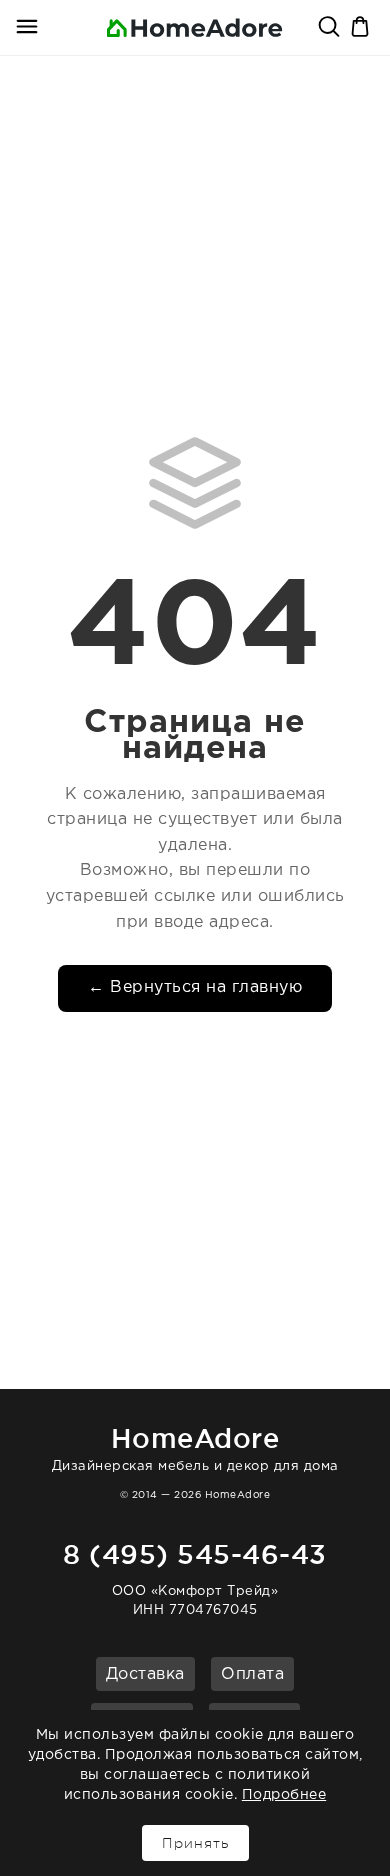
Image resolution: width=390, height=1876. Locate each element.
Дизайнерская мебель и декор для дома (195, 1447)
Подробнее (284, 1795)
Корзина (362, 28)
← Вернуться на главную (195, 987)
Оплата (252, 1674)
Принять (195, 1843)
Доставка (145, 1674)
